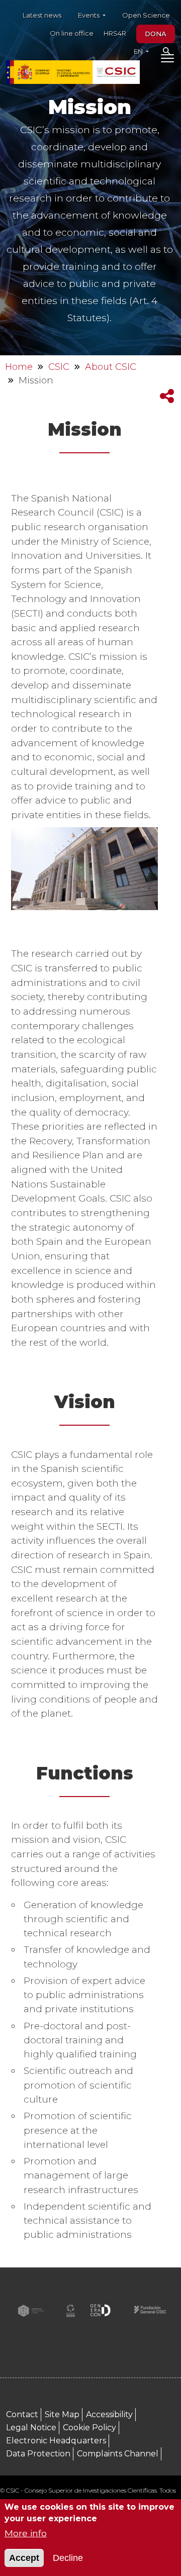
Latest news (42, 15)
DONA (156, 34)
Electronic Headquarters (56, 2441)
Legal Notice (31, 2428)
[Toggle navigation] (167, 60)
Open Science (146, 15)
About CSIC (111, 367)
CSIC (59, 367)
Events (89, 15)
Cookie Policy (89, 2428)
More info (26, 2533)
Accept (24, 2558)
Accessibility (109, 2414)
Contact (22, 2414)
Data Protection (38, 2454)
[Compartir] (167, 396)
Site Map (62, 2414)
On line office (72, 33)
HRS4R (115, 33)
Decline (68, 2558)
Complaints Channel (118, 2454)
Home (19, 367)
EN (139, 51)
